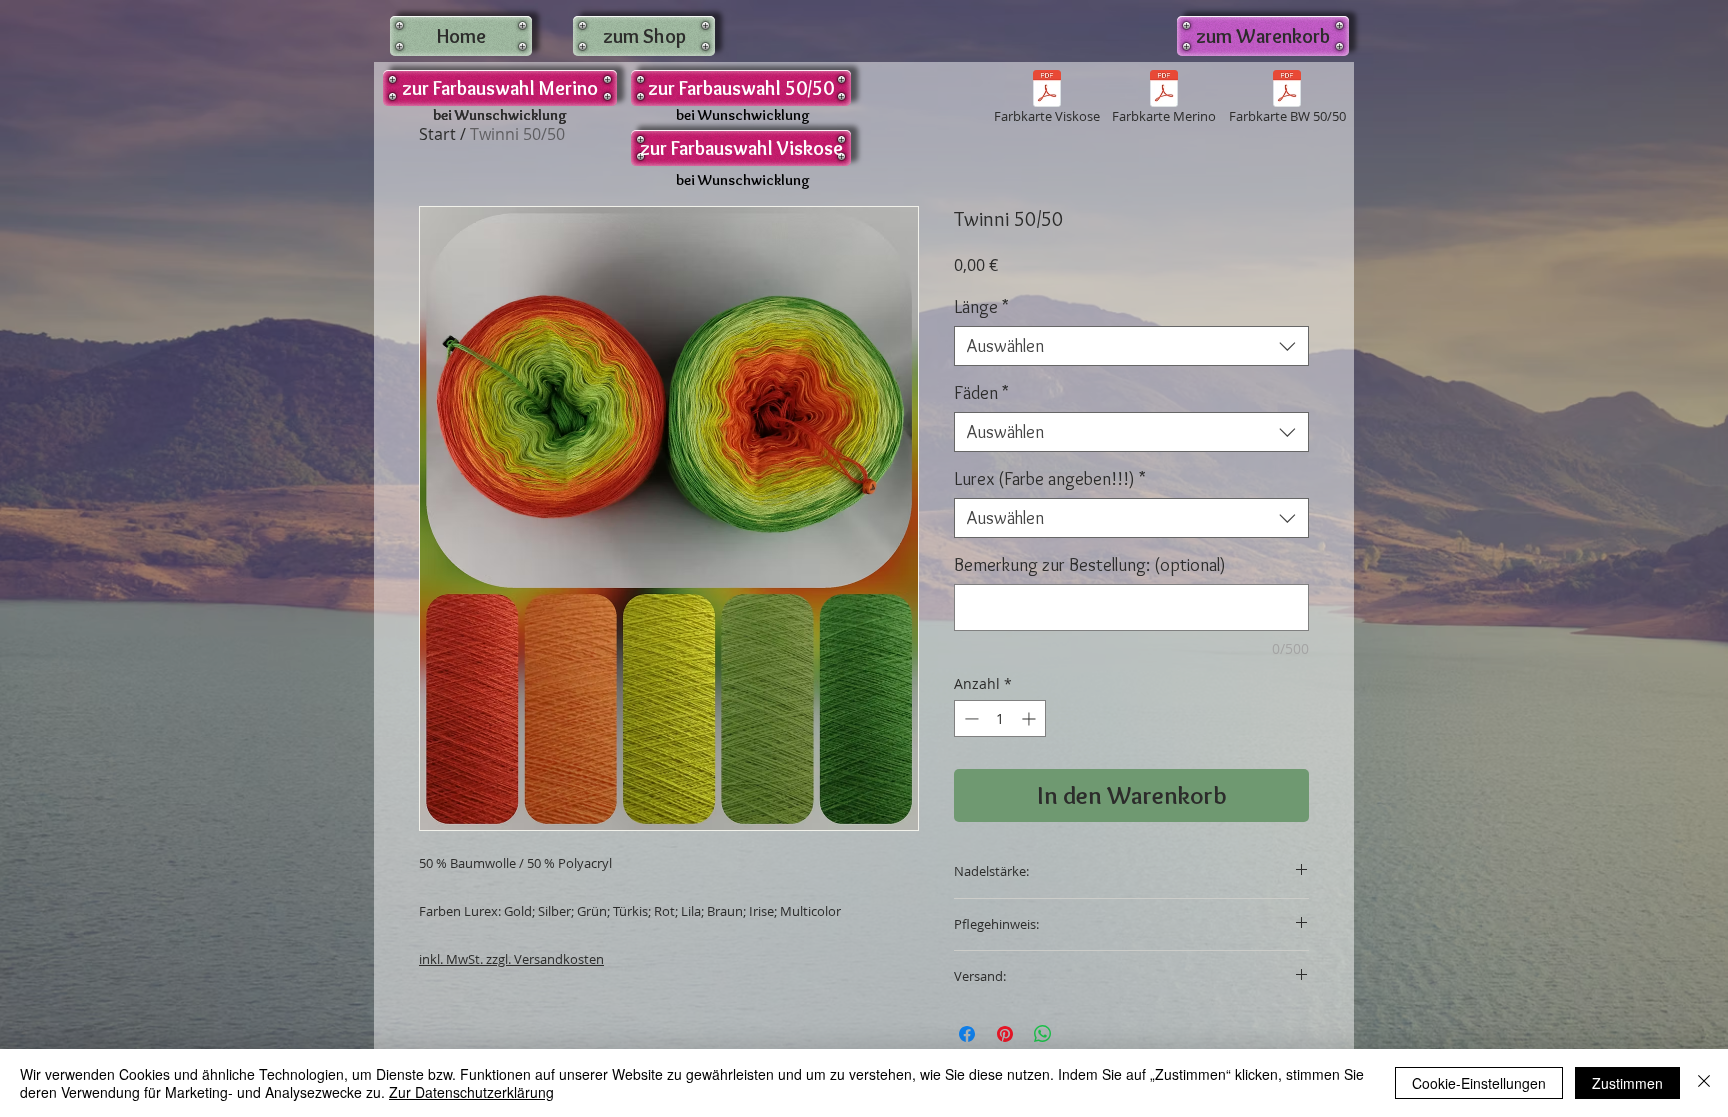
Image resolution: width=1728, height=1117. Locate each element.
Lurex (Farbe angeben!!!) (1050, 479)
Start (437, 134)
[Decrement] (969, 718)
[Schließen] (1704, 1083)
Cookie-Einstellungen (1479, 1083)
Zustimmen (1627, 1083)
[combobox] (1131, 346)
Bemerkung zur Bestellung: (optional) (1090, 565)
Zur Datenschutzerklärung (471, 1092)
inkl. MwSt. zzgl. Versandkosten (511, 959)
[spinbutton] (1000, 718)
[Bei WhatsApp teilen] (1043, 1034)
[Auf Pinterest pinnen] (1005, 1034)
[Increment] (1030, 718)
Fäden (981, 393)
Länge (981, 307)
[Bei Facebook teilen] (967, 1034)
